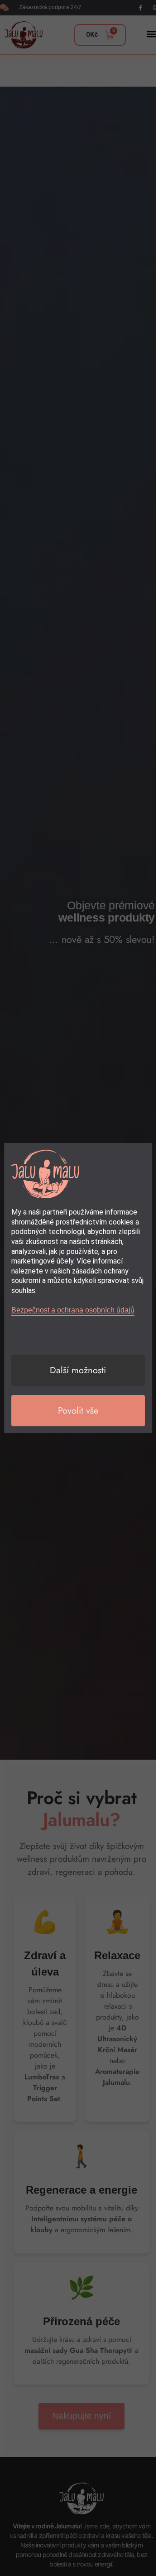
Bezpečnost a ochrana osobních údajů (73, 1310)
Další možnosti (78, 1370)
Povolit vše (78, 1411)
